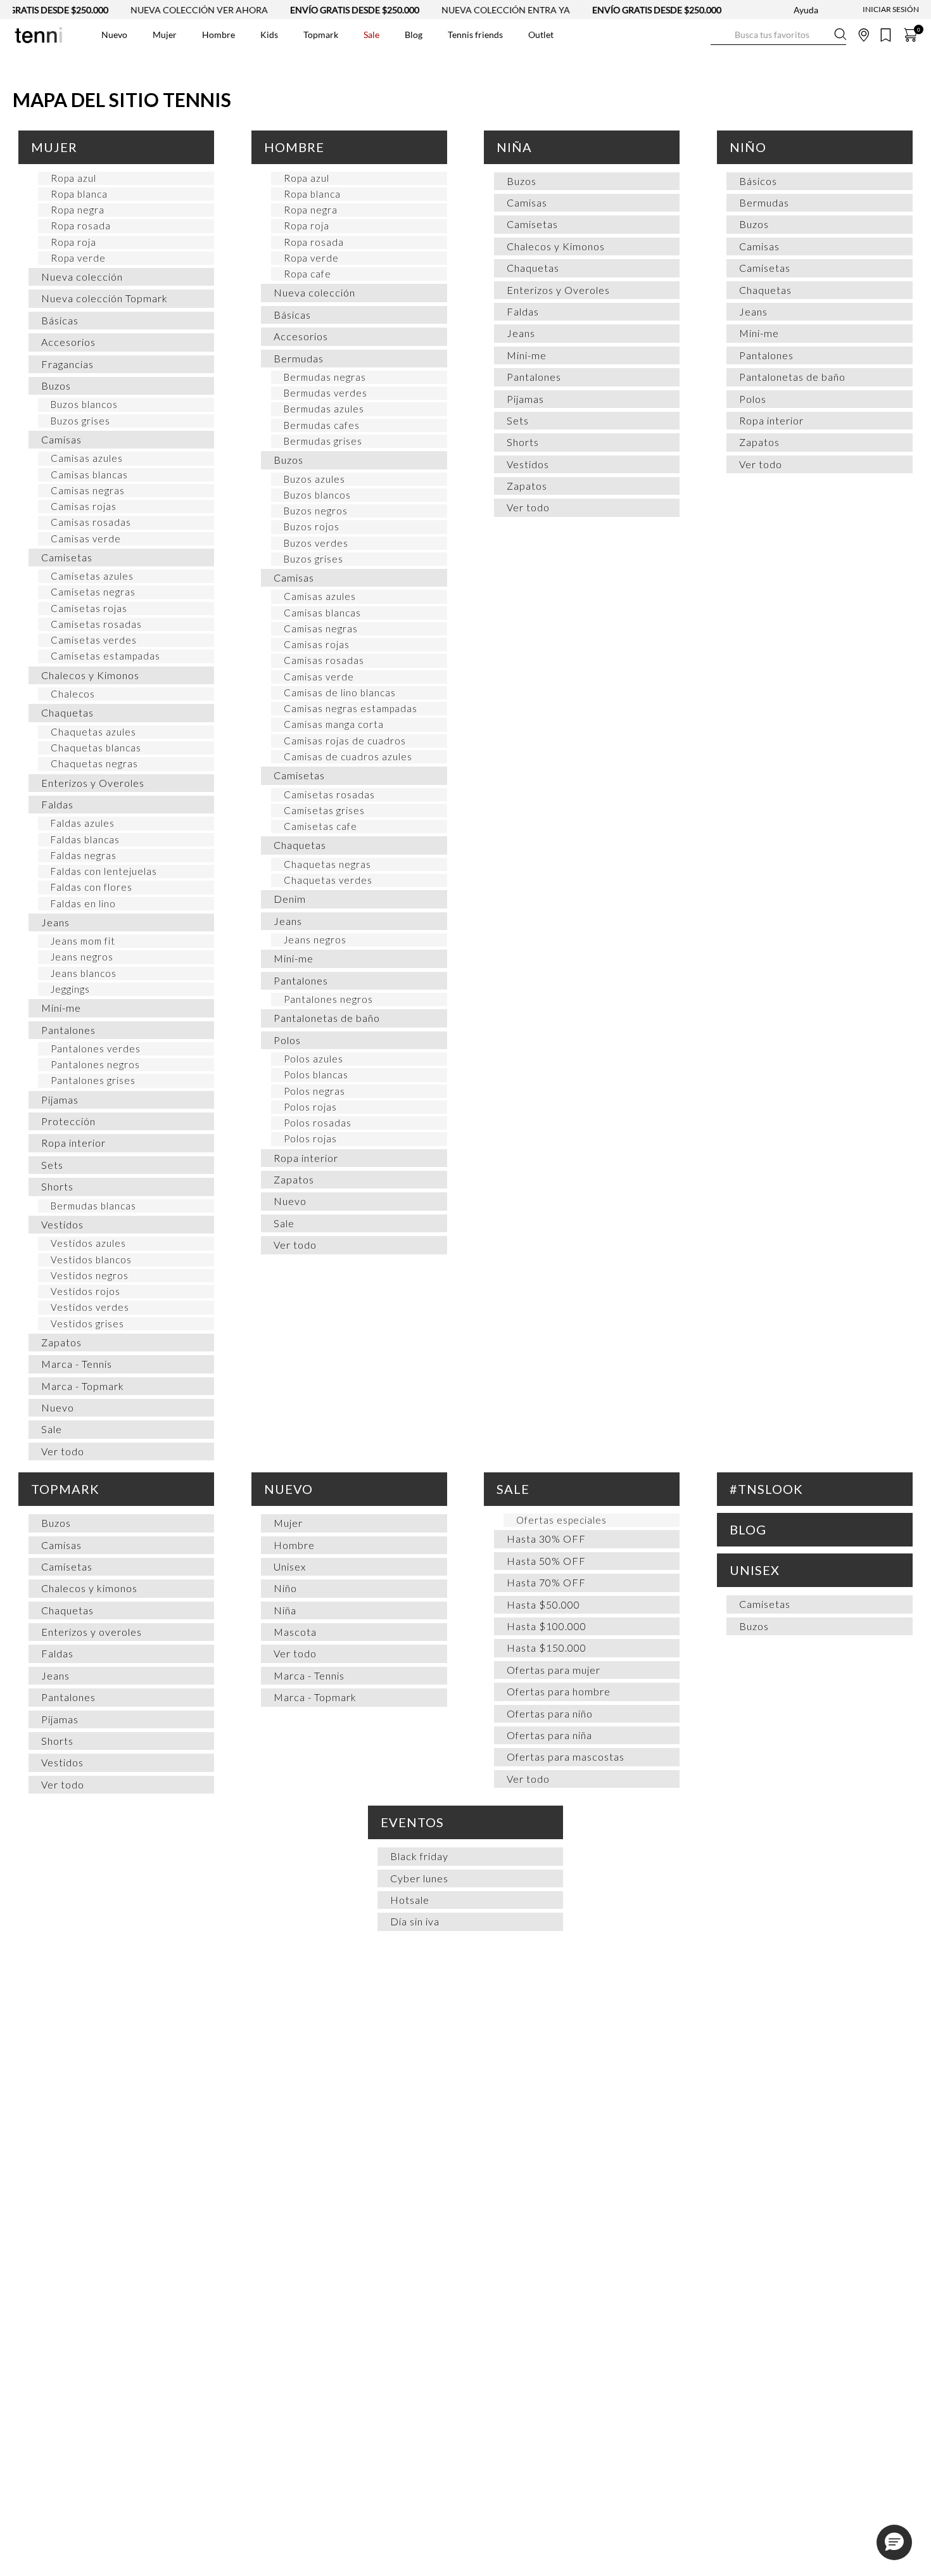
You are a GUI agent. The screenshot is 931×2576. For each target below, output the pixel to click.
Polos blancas (316, 1074)
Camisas (61, 439)
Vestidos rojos (85, 1291)
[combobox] (778, 35)
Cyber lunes (419, 1878)
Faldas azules (83, 823)
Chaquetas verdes (328, 880)
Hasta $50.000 (543, 1604)
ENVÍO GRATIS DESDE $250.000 (315, 10)
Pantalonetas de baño (327, 1018)
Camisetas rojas (89, 608)
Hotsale (410, 1900)
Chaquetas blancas (96, 748)
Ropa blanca (79, 194)
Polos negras (314, 1091)
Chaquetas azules (93, 732)
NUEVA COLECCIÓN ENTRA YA (466, 10)
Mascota (295, 1632)
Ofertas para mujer (554, 1670)
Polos (287, 1040)
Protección (68, 1121)
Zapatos (61, 1342)
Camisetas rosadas (96, 624)
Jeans (55, 922)
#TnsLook (766, 1489)
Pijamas (60, 1100)
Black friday (419, 1856)
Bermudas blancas (93, 1206)
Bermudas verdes (326, 393)
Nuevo (58, 1407)
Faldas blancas (85, 839)
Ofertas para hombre (559, 1691)
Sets (52, 1165)
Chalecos (73, 694)
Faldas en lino (83, 903)
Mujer (54, 147)
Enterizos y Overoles (93, 783)
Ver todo (63, 1451)
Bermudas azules (324, 409)
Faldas (57, 804)
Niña (514, 147)
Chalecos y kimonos (89, 1588)
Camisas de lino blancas (340, 692)
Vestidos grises (87, 1323)
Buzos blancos (84, 404)
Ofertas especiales (561, 1520)
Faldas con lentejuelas (104, 871)
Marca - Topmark (83, 1386)
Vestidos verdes (90, 1307)
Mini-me (61, 1008)
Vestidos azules (88, 1243)
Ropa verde (78, 258)
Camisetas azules (92, 576)
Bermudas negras (325, 377)
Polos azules (313, 1059)
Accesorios (68, 342)
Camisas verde (86, 539)
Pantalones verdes (96, 1049)
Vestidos (62, 1224)
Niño (748, 147)
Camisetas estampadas (105, 656)
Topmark (65, 1489)
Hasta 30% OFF (546, 1539)
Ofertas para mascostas (566, 1757)
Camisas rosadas (91, 522)
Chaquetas (67, 712)
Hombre (294, 147)
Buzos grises (80, 421)
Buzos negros (316, 511)
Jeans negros (82, 957)
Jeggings (70, 989)
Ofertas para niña (549, 1735)
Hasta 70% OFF (546, 1582)
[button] (894, 2542)
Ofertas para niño (550, 1713)
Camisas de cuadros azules (348, 756)
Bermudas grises (323, 441)
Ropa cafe (307, 274)
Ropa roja (73, 242)
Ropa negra (78, 210)
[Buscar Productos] (721, 35)
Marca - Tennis (77, 1364)
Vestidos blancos (91, 1259)
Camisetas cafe (320, 826)
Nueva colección (82, 277)
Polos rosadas (318, 1123)
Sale (52, 1429)
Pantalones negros (95, 1064)
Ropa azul (73, 178)
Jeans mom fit (83, 941)
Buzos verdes (316, 543)
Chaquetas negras (94, 763)
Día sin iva (415, 1921)
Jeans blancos (84, 973)
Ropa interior (73, 1143)
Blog (748, 1529)
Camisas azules (87, 458)
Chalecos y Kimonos (90, 675)
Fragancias (67, 364)
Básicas (60, 320)
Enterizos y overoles (92, 1632)
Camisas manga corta (334, 724)
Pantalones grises (93, 1080)
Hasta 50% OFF (546, 1561)
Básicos (758, 181)
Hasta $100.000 (547, 1626)
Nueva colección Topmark (104, 298)
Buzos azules (314, 479)
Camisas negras (88, 490)
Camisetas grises (324, 810)
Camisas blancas (89, 475)
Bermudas (299, 358)
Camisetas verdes (94, 640)
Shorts (57, 1186)
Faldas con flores (92, 887)
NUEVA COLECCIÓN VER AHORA (160, 10)
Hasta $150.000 (547, 1648)
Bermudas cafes (322, 425)
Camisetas (67, 557)
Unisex (290, 1566)
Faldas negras (84, 855)
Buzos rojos (312, 526)
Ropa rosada (81, 226)
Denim (290, 899)
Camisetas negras (93, 592)
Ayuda (806, 10)
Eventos (412, 1822)
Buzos (56, 386)
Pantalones (68, 1030)
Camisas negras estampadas (351, 708)
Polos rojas (310, 1107)
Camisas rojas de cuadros (345, 741)
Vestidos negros (90, 1275)
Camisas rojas (84, 506)
